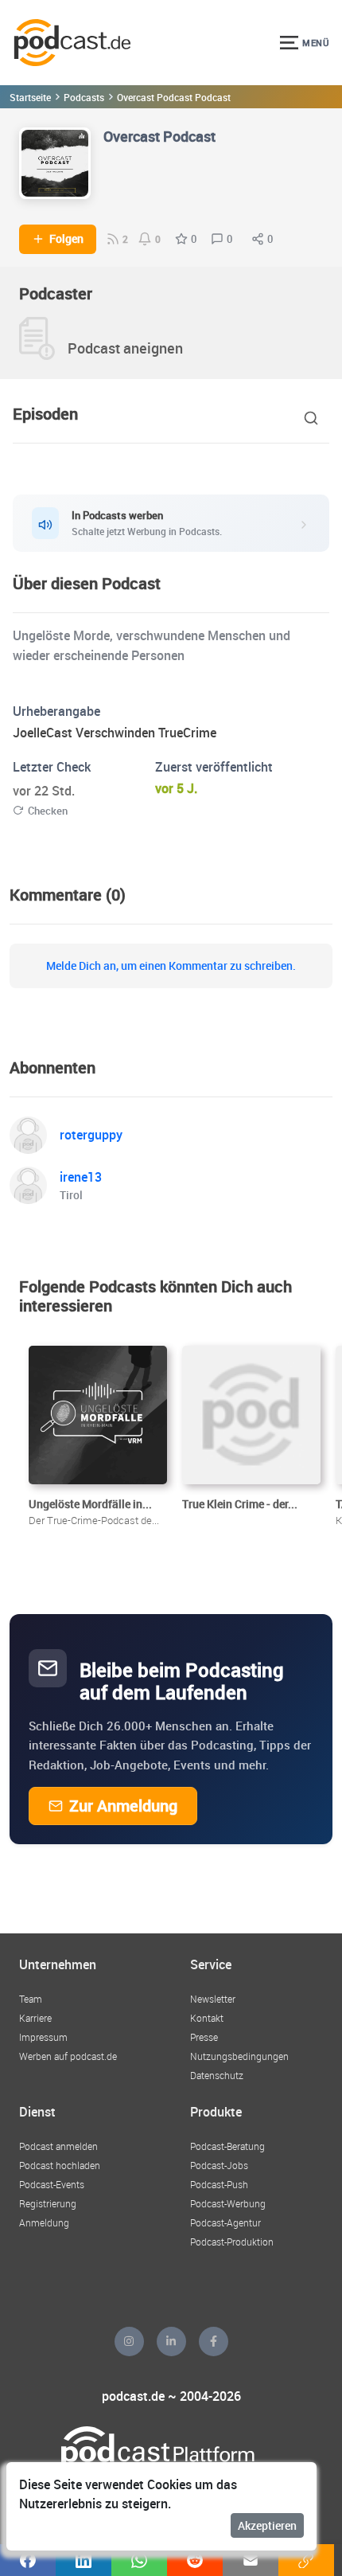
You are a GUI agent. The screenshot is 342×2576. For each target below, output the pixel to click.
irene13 (81, 1177)
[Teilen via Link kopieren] (306, 2560)
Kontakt (207, 2018)
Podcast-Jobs (219, 2165)
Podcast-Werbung (228, 2203)
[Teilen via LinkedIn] (84, 2560)
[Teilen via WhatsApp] (139, 2560)
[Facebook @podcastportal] (214, 2341)
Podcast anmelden (58, 2146)
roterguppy (91, 1135)
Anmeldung (44, 2222)
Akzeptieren (267, 2525)
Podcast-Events (52, 2184)
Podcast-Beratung (227, 2146)
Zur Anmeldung (123, 1806)
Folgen (66, 239)
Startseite (30, 97)
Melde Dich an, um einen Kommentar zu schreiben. (171, 966)
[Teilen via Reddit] (195, 2560)
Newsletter (213, 1999)
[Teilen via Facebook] (28, 2560)
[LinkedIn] (171, 2341)
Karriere (35, 2018)
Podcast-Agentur (225, 2222)
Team (31, 1999)
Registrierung (48, 2203)
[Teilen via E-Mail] (251, 2560)
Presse (204, 2037)
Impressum (43, 2037)
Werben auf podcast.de (68, 2056)
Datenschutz (217, 2075)
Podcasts (84, 97)
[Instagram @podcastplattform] (129, 2341)
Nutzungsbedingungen (239, 2056)
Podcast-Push (219, 2184)
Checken (48, 811)
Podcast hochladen (60, 2165)
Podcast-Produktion (232, 2242)
